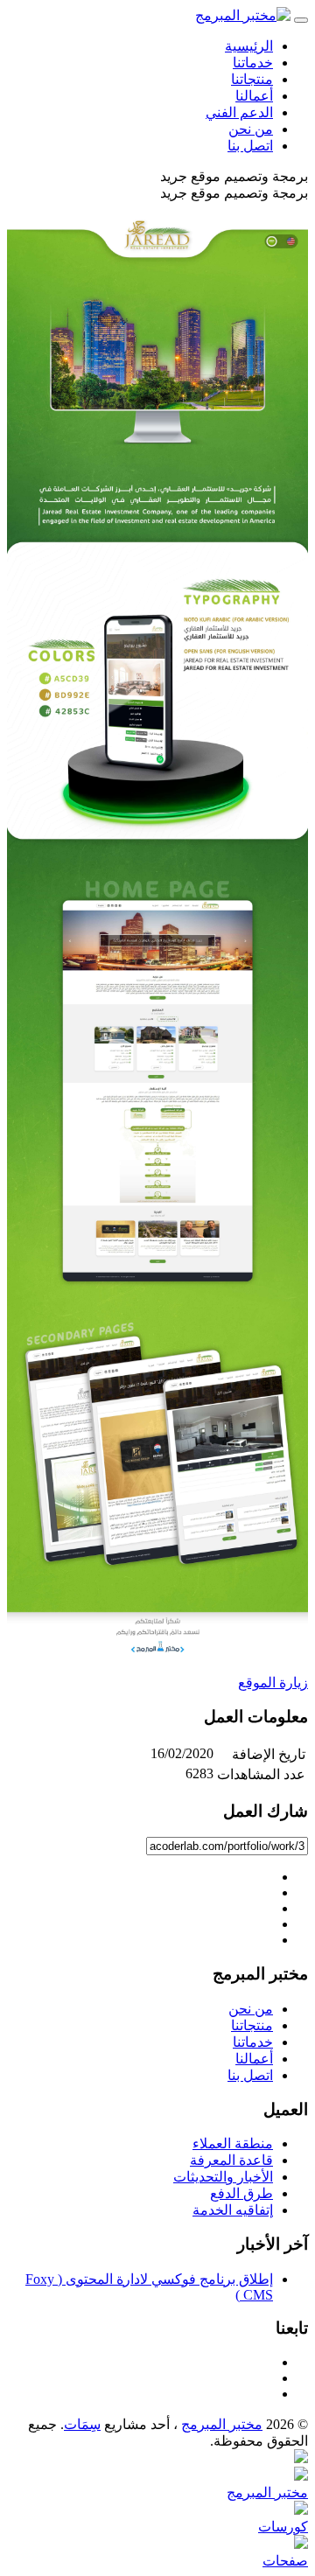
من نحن (251, 129)
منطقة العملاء (233, 2143)
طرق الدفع (241, 2193)
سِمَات (82, 2424)
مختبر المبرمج (222, 2424)
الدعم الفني (239, 112)
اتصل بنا (250, 146)
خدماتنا (253, 63)
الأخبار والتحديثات (223, 2177)
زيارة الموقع (273, 1682)
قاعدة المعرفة (231, 2160)
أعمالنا (254, 96)
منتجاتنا (252, 79)
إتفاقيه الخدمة (233, 2210)
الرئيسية (249, 46)
